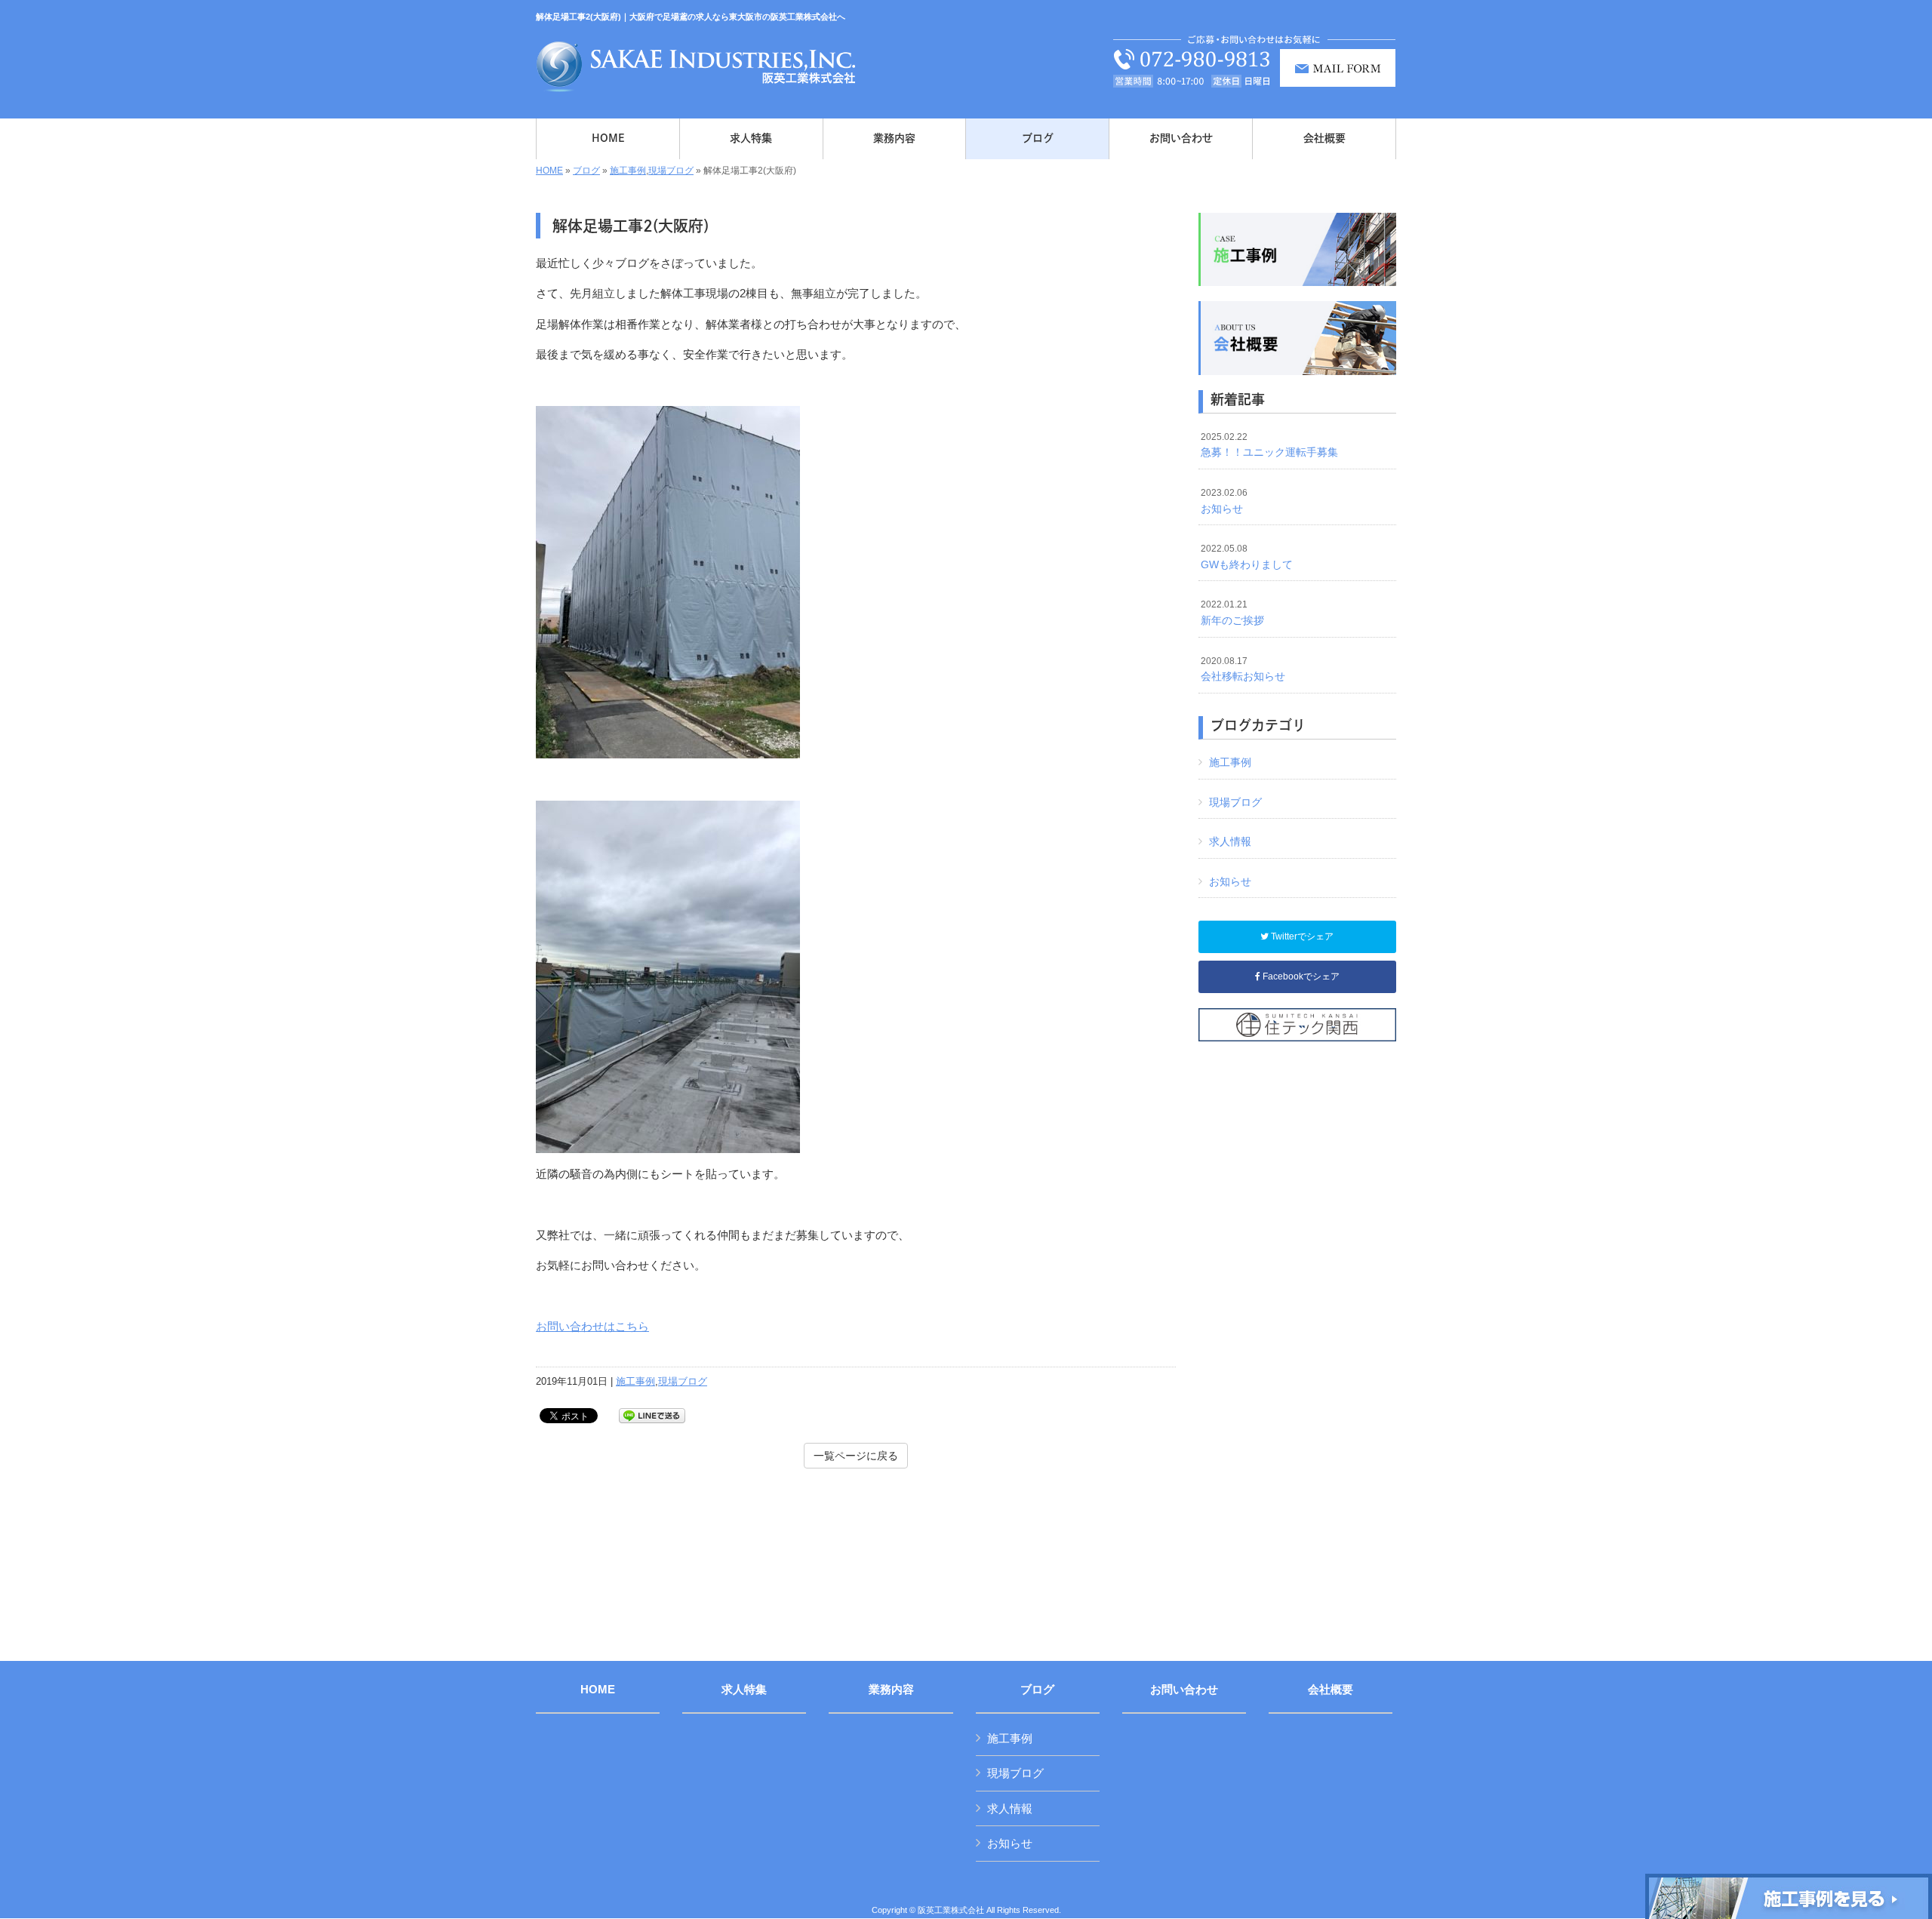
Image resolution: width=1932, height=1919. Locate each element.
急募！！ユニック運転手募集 (1269, 445)
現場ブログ (671, 171)
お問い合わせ (1184, 1690)
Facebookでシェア (1300, 976)
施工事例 (628, 171)
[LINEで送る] (652, 1415)
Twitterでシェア (1301, 936)
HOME (549, 171)
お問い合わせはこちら (592, 1326)
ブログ (586, 171)
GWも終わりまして (1247, 557)
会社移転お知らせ (1243, 669)
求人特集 (744, 1690)
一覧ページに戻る (856, 1456)
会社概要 (1331, 1690)
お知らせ (1224, 501)
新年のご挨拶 (1232, 613)
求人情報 (1230, 841)
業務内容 (891, 1690)
